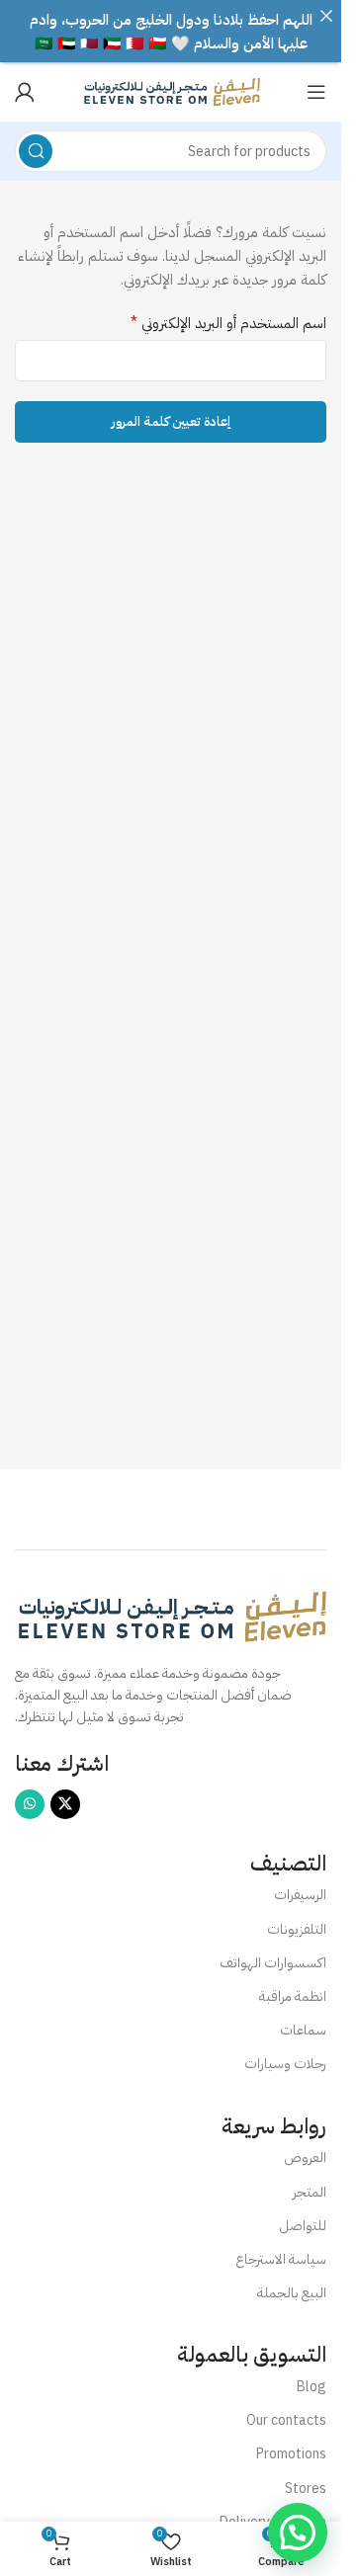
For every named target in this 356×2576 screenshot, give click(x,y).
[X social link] (65, 1804)
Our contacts (286, 2420)
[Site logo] (171, 91)
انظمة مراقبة (293, 1996)
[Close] (326, 15)
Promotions (291, 2454)
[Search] (36, 151)
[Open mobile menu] (316, 92)
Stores (306, 2489)
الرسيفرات (300, 1895)
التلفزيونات (297, 1929)
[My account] (25, 92)
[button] (298, 2533)
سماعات (303, 2030)
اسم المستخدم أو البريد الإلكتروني (228, 323)
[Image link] (171, 1615)
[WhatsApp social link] (30, 1804)
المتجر (310, 2192)
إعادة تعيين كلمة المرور (171, 421)
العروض (305, 2158)
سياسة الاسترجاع (281, 2259)
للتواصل (303, 2226)
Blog (311, 2387)
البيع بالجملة (292, 2293)
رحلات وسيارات (285, 2064)
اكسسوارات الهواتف (273, 1963)
